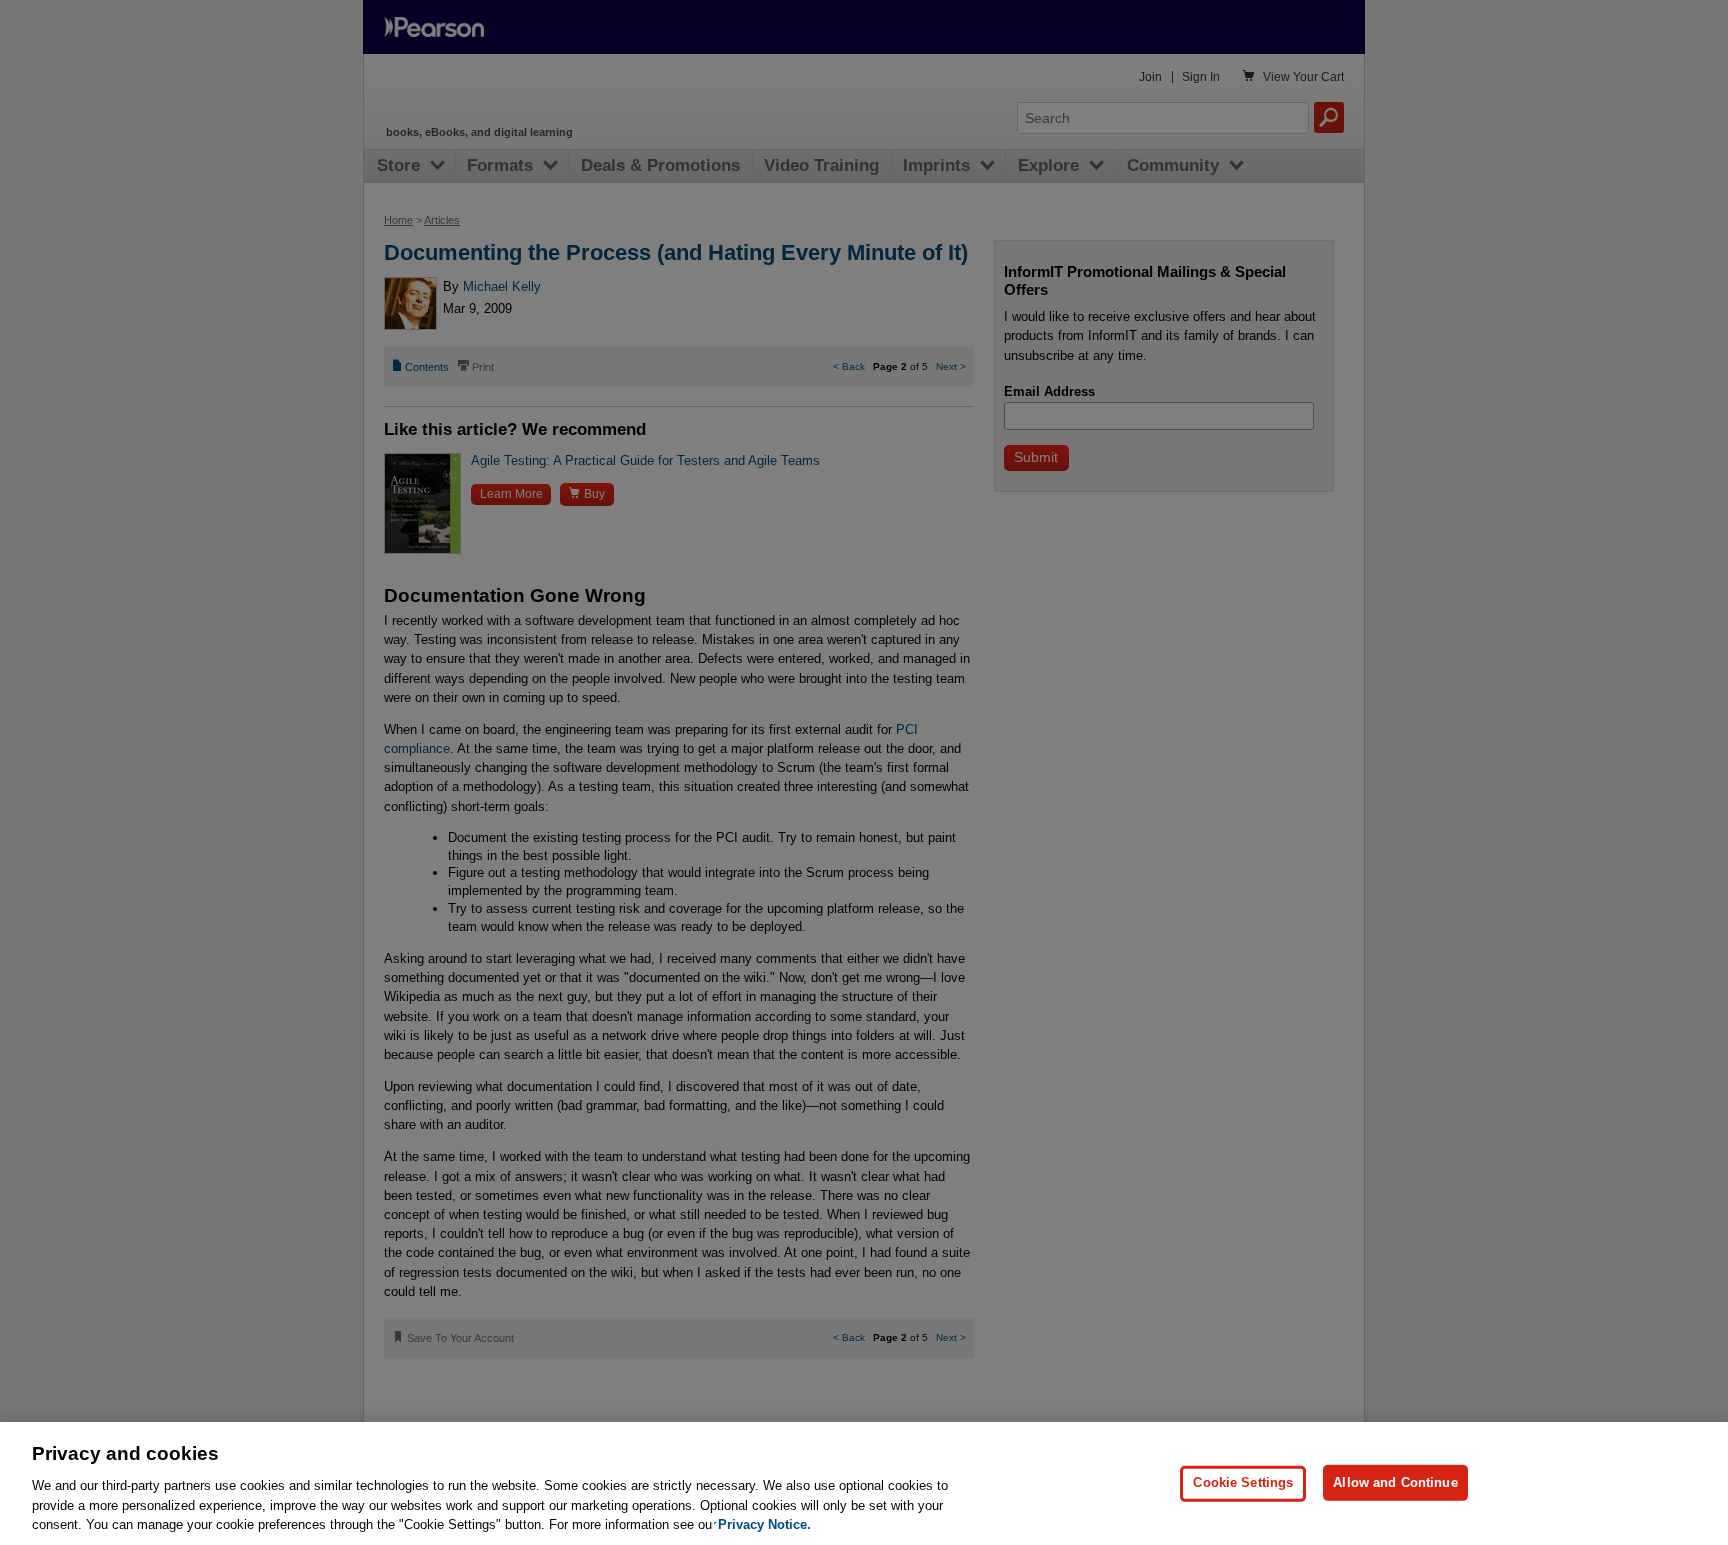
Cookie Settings (1243, 1482)
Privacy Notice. (764, 1524)
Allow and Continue (1395, 1482)
